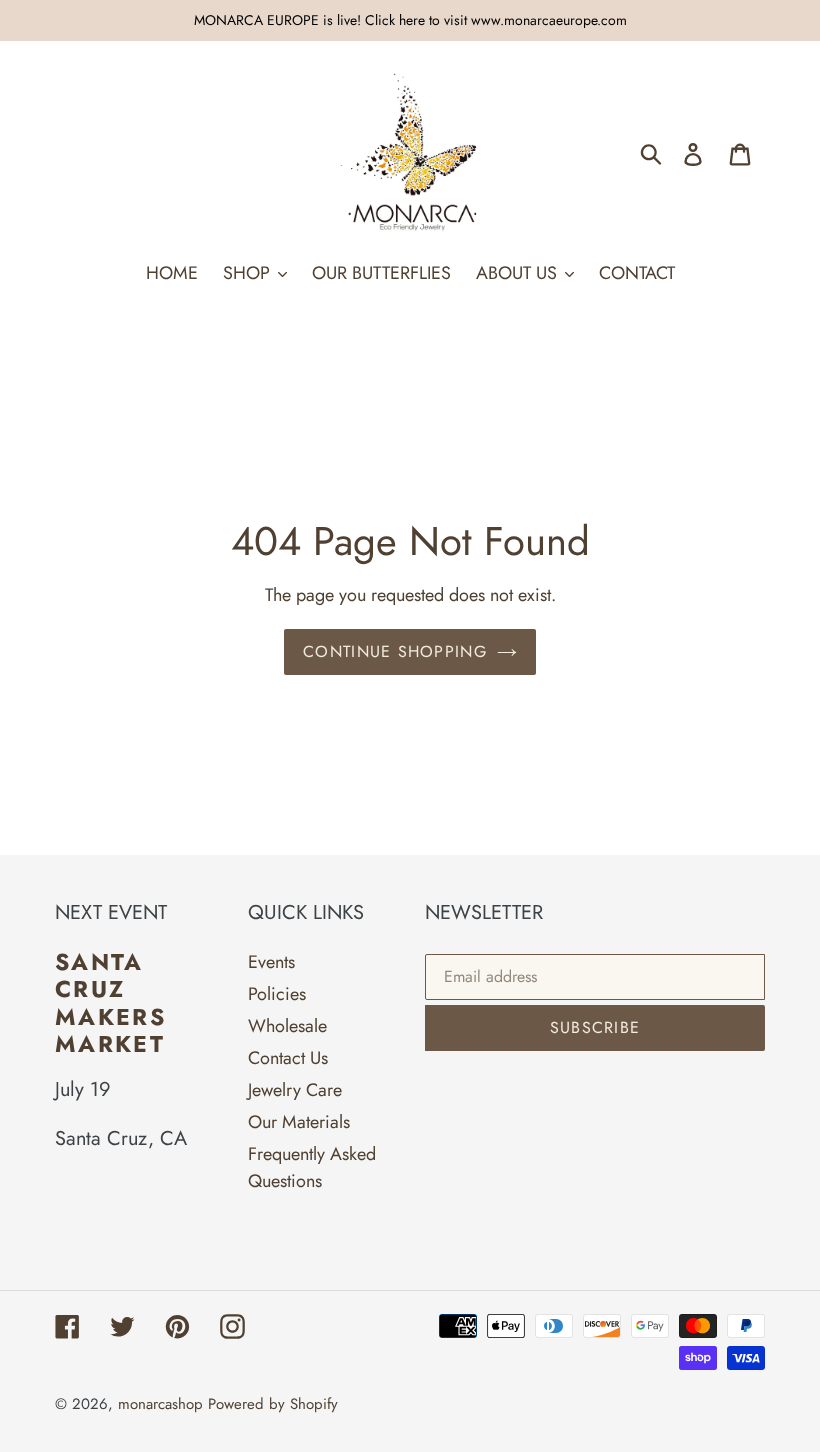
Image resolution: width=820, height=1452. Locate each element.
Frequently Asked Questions (312, 1167)
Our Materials (299, 1122)
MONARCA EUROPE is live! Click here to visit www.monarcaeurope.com (410, 20)
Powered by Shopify (273, 1404)
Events (271, 962)
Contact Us (288, 1058)
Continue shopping (395, 651)
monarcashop (160, 1404)
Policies (277, 994)
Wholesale (287, 1026)
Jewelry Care (295, 1090)
